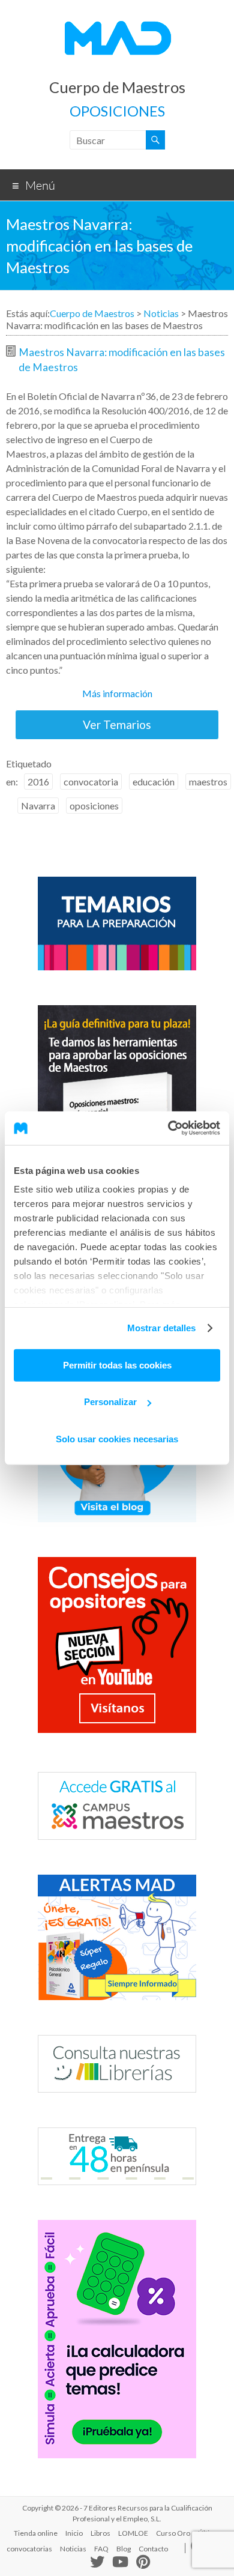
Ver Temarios (117, 724)
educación (154, 782)
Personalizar (110, 1402)
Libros (100, 2533)
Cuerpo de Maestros (117, 87)
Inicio (74, 2533)
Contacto (153, 2549)
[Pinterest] (143, 2563)
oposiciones (94, 806)
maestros (208, 782)
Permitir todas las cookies (117, 1365)
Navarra (38, 806)
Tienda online (36, 2533)
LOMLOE (133, 2533)
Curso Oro (173, 2533)
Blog (124, 2549)
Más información (117, 693)
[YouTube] (120, 2563)
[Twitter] (97, 2564)
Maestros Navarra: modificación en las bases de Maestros (122, 360)
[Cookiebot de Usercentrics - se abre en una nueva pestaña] (168, 1128)
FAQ (101, 2549)
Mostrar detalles (162, 1328)
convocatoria (91, 782)
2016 (38, 782)
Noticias (161, 313)
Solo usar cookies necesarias (117, 1438)
